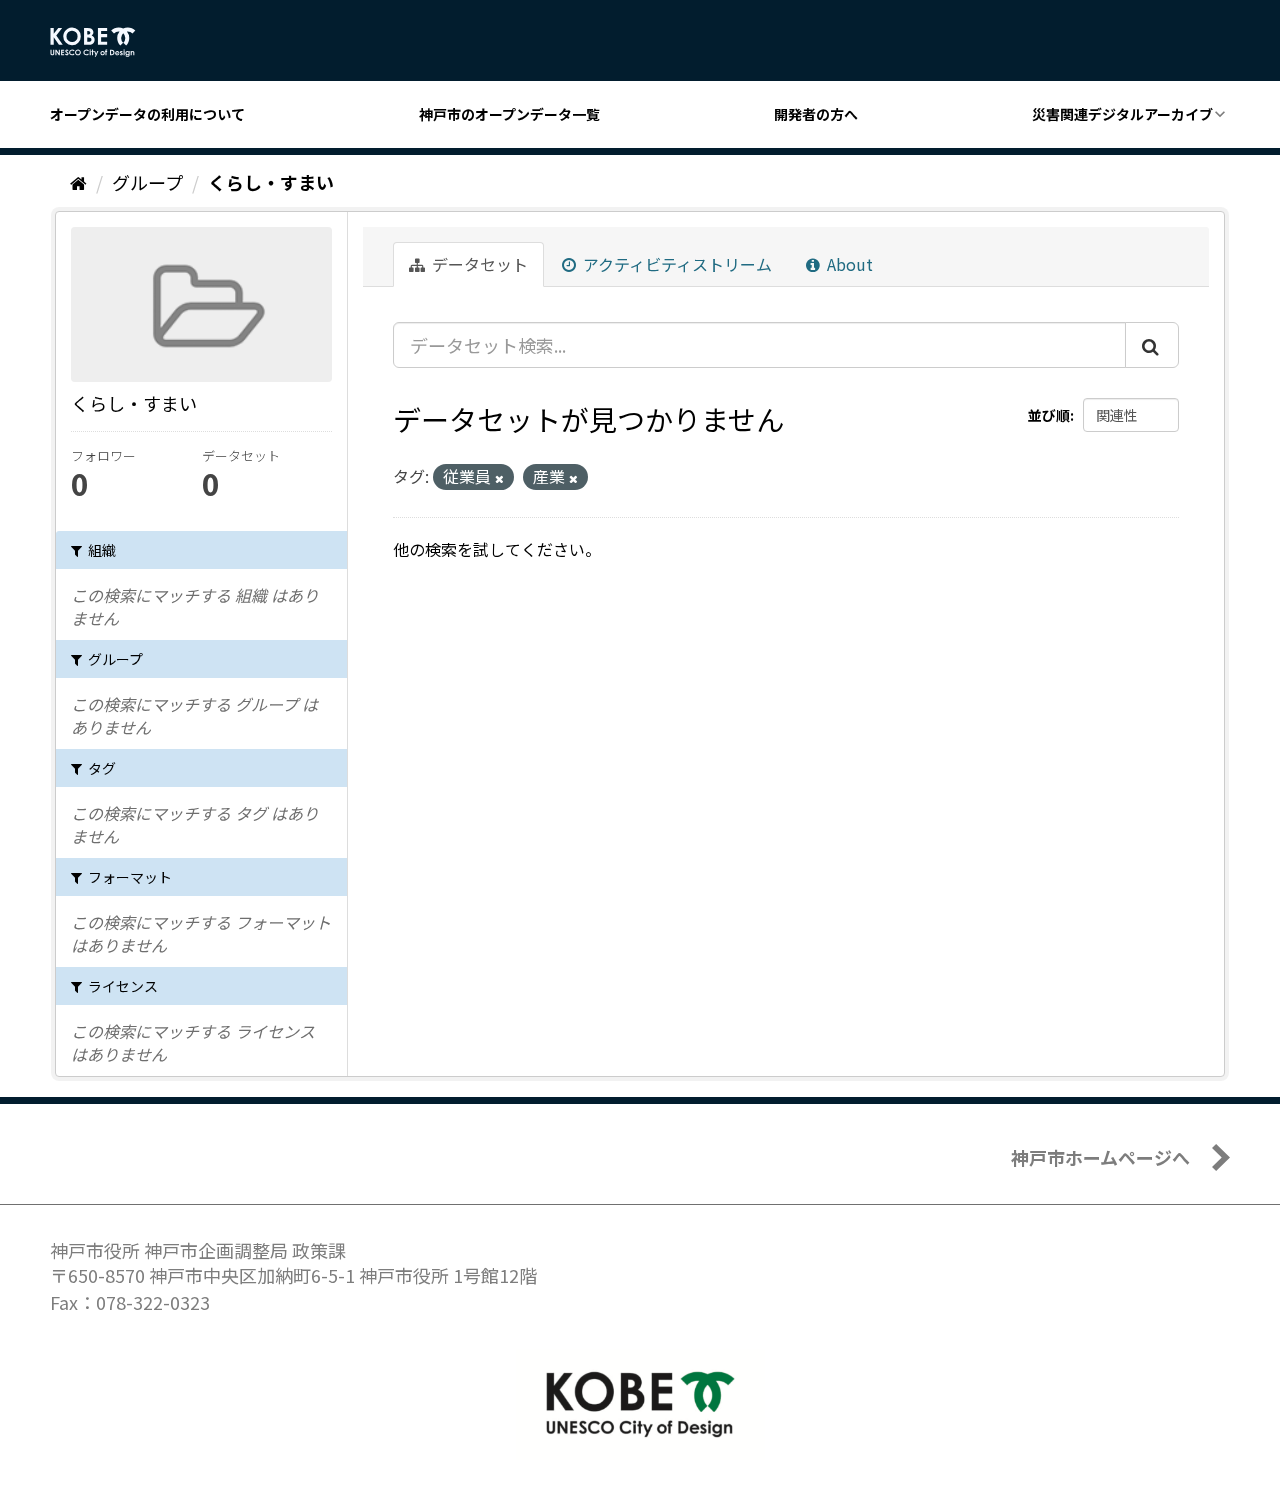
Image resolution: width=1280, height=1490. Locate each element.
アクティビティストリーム (675, 264)
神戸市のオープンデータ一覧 (509, 114)
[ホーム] (78, 182)
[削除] (499, 478)
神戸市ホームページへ (1100, 1157)
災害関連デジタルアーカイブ (1122, 114)
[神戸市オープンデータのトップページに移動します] (103, 42)
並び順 (1049, 415)
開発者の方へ (816, 114)
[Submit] (1152, 345)
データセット (478, 264)
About (848, 264)
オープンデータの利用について (147, 114)
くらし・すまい (271, 182)
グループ (147, 182)
